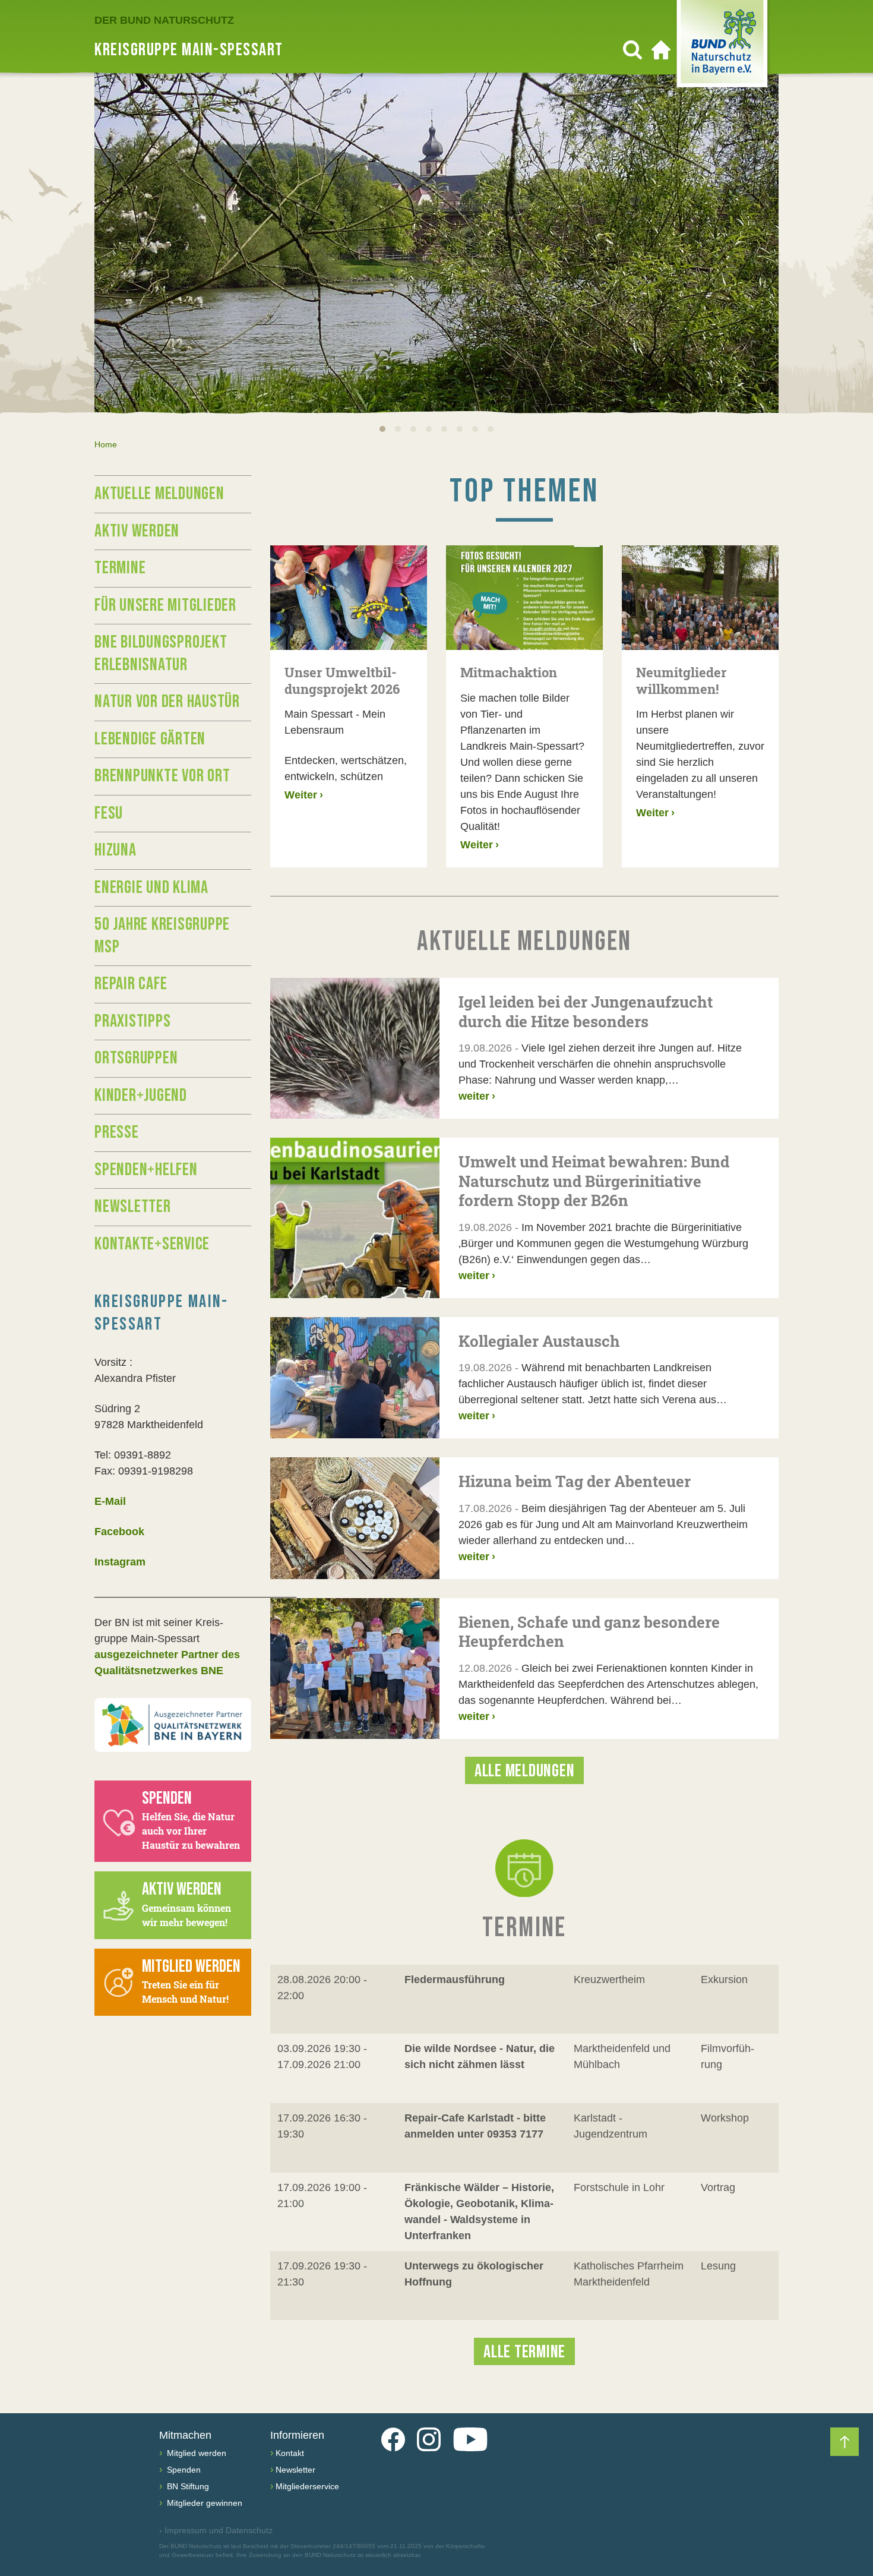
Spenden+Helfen (146, 1170)
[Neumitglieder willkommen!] (700, 598)
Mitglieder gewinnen (203, 2503)
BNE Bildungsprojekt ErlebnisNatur (161, 654)
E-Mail (110, 1501)
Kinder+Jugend (141, 1096)
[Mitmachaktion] (524, 598)
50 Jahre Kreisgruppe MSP (162, 936)
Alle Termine (524, 2352)
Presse (117, 1132)
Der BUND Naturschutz (164, 20)
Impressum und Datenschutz (216, 2530)
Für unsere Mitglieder (165, 605)
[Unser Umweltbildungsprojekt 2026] (349, 598)
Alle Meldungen (525, 1771)
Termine (120, 568)
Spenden (183, 2470)
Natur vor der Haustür (167, 702)
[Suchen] (632, 50)
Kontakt (290, 2453)
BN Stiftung (187, 2486)
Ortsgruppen (136, 1058)
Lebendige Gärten (150, 739)
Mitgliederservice (307, 2486)
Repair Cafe (131, 984)
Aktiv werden (137, 531)
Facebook (119, 1532)
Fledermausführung (455, 1980)
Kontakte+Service (152, 1244)
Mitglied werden (195, 2453)
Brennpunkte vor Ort (162, 776)
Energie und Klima (151, 888)
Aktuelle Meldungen (159, 494)
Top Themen (524, 492)
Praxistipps (132, 1021)
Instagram (120, 1562)
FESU (109, 813)
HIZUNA (116, 850)
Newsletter (133, 1207)
